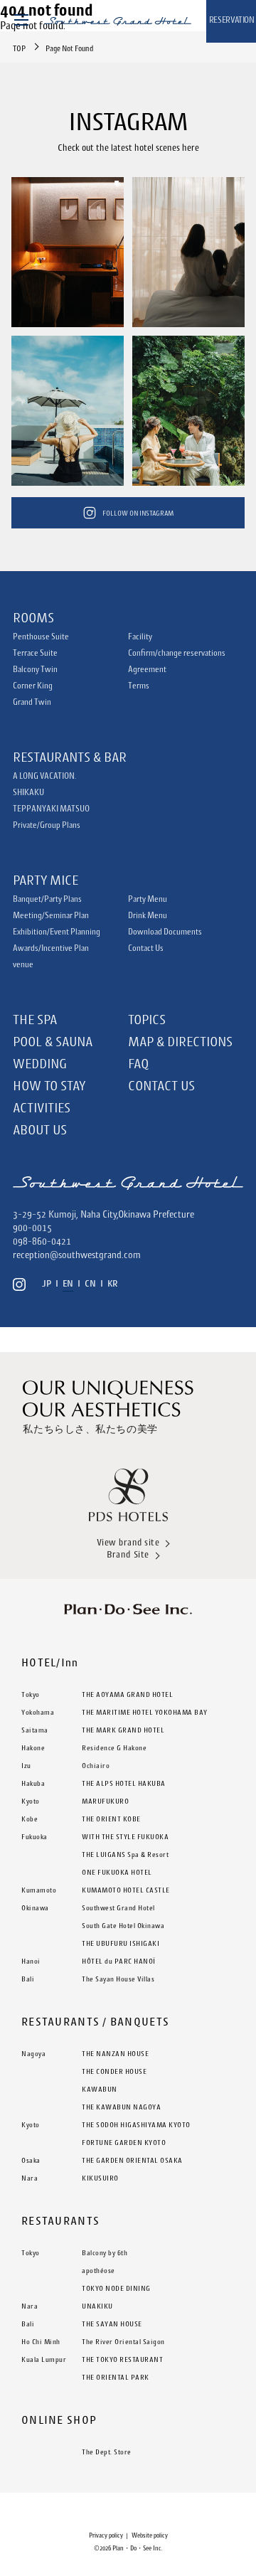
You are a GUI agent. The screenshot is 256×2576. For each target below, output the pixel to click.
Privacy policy (106, 2535)
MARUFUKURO (105, 1801)
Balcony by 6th (105, 2252)
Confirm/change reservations (177, 653)
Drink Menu (148, 915)
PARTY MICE (46, 880)
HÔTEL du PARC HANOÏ (119, 1961)
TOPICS (147, 1019)
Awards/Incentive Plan (51, 948)
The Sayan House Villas (118, 1979)
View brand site (128, 1542)
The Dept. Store (107, 2452)
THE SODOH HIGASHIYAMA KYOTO (136, 2124)
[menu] (21, 19)
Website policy (150, 2535)
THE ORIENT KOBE (111, 1819)
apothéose (98, 2270)
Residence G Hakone (114, 1747)
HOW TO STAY (49, 1085)
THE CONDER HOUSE (114, 2071)
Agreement (147, 669)
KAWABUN (100, 2089)
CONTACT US (161, 1085)
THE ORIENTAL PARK (116, 2377)
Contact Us (146, 948)
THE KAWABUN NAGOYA (121, 2107)
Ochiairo (96, 1765)
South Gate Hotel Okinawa (123, 1925)
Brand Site (128, 1554)
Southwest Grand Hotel (118, 1907)
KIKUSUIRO (100, 2178)
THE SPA (35, 1019)
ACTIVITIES (42, 1107)
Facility (140, 637)
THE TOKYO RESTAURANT (122, 2359)
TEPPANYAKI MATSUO (51, 809)
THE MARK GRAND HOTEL (123, 1730)
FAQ (138, 1063)
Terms (139, 686)
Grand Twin (32, 702)
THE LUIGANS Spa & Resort (125, 1854)
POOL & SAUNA (53, 1041)
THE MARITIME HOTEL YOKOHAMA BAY (145, 1712)
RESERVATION (232, 20)
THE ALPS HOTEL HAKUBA (124, 1783)
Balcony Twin (35, 669)
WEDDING (40, 1063)
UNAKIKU (97, 2306)
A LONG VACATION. (44, 776)
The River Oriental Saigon (123, 2341)
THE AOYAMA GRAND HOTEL (127, 1694)
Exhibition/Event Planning (57, 932)
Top (19, 48)
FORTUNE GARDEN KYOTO (124, 2142)
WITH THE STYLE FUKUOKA (125, 1836)
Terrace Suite (35, 653)
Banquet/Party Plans (47, 899)
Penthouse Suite (41, 637)
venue (23, 964)
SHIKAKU (28, 792)
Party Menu (148, 899)
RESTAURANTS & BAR (70, 757)
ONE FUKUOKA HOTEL (117, 1872)
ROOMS (33, 617)
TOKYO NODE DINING (116, 2288)
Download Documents (165, 932)
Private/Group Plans (47, 825)
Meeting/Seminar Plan (51, 915)
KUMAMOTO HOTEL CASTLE (126, 1890)
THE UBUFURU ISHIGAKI (121, 1943)
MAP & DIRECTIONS (180, 1041)
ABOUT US (40, 1129)
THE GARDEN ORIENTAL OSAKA (132, 2160)
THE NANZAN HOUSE (115, 2053)
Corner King (33, 686)
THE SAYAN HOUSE (112, 2324)
